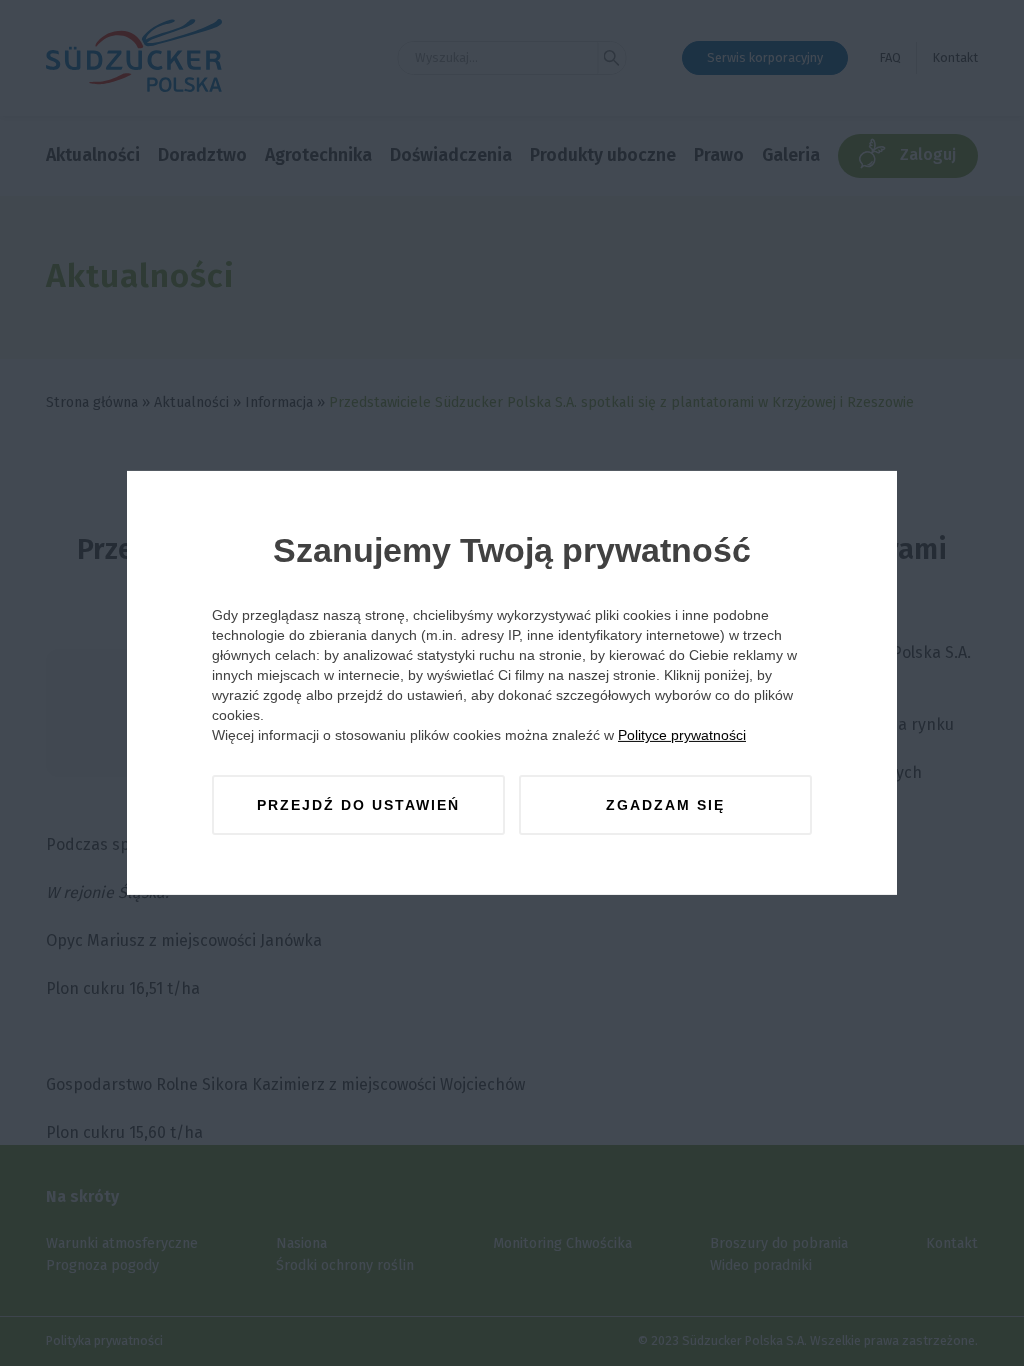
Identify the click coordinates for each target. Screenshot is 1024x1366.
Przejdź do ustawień (358, 805)
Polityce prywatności (682, 735)
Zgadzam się (665, 805)
